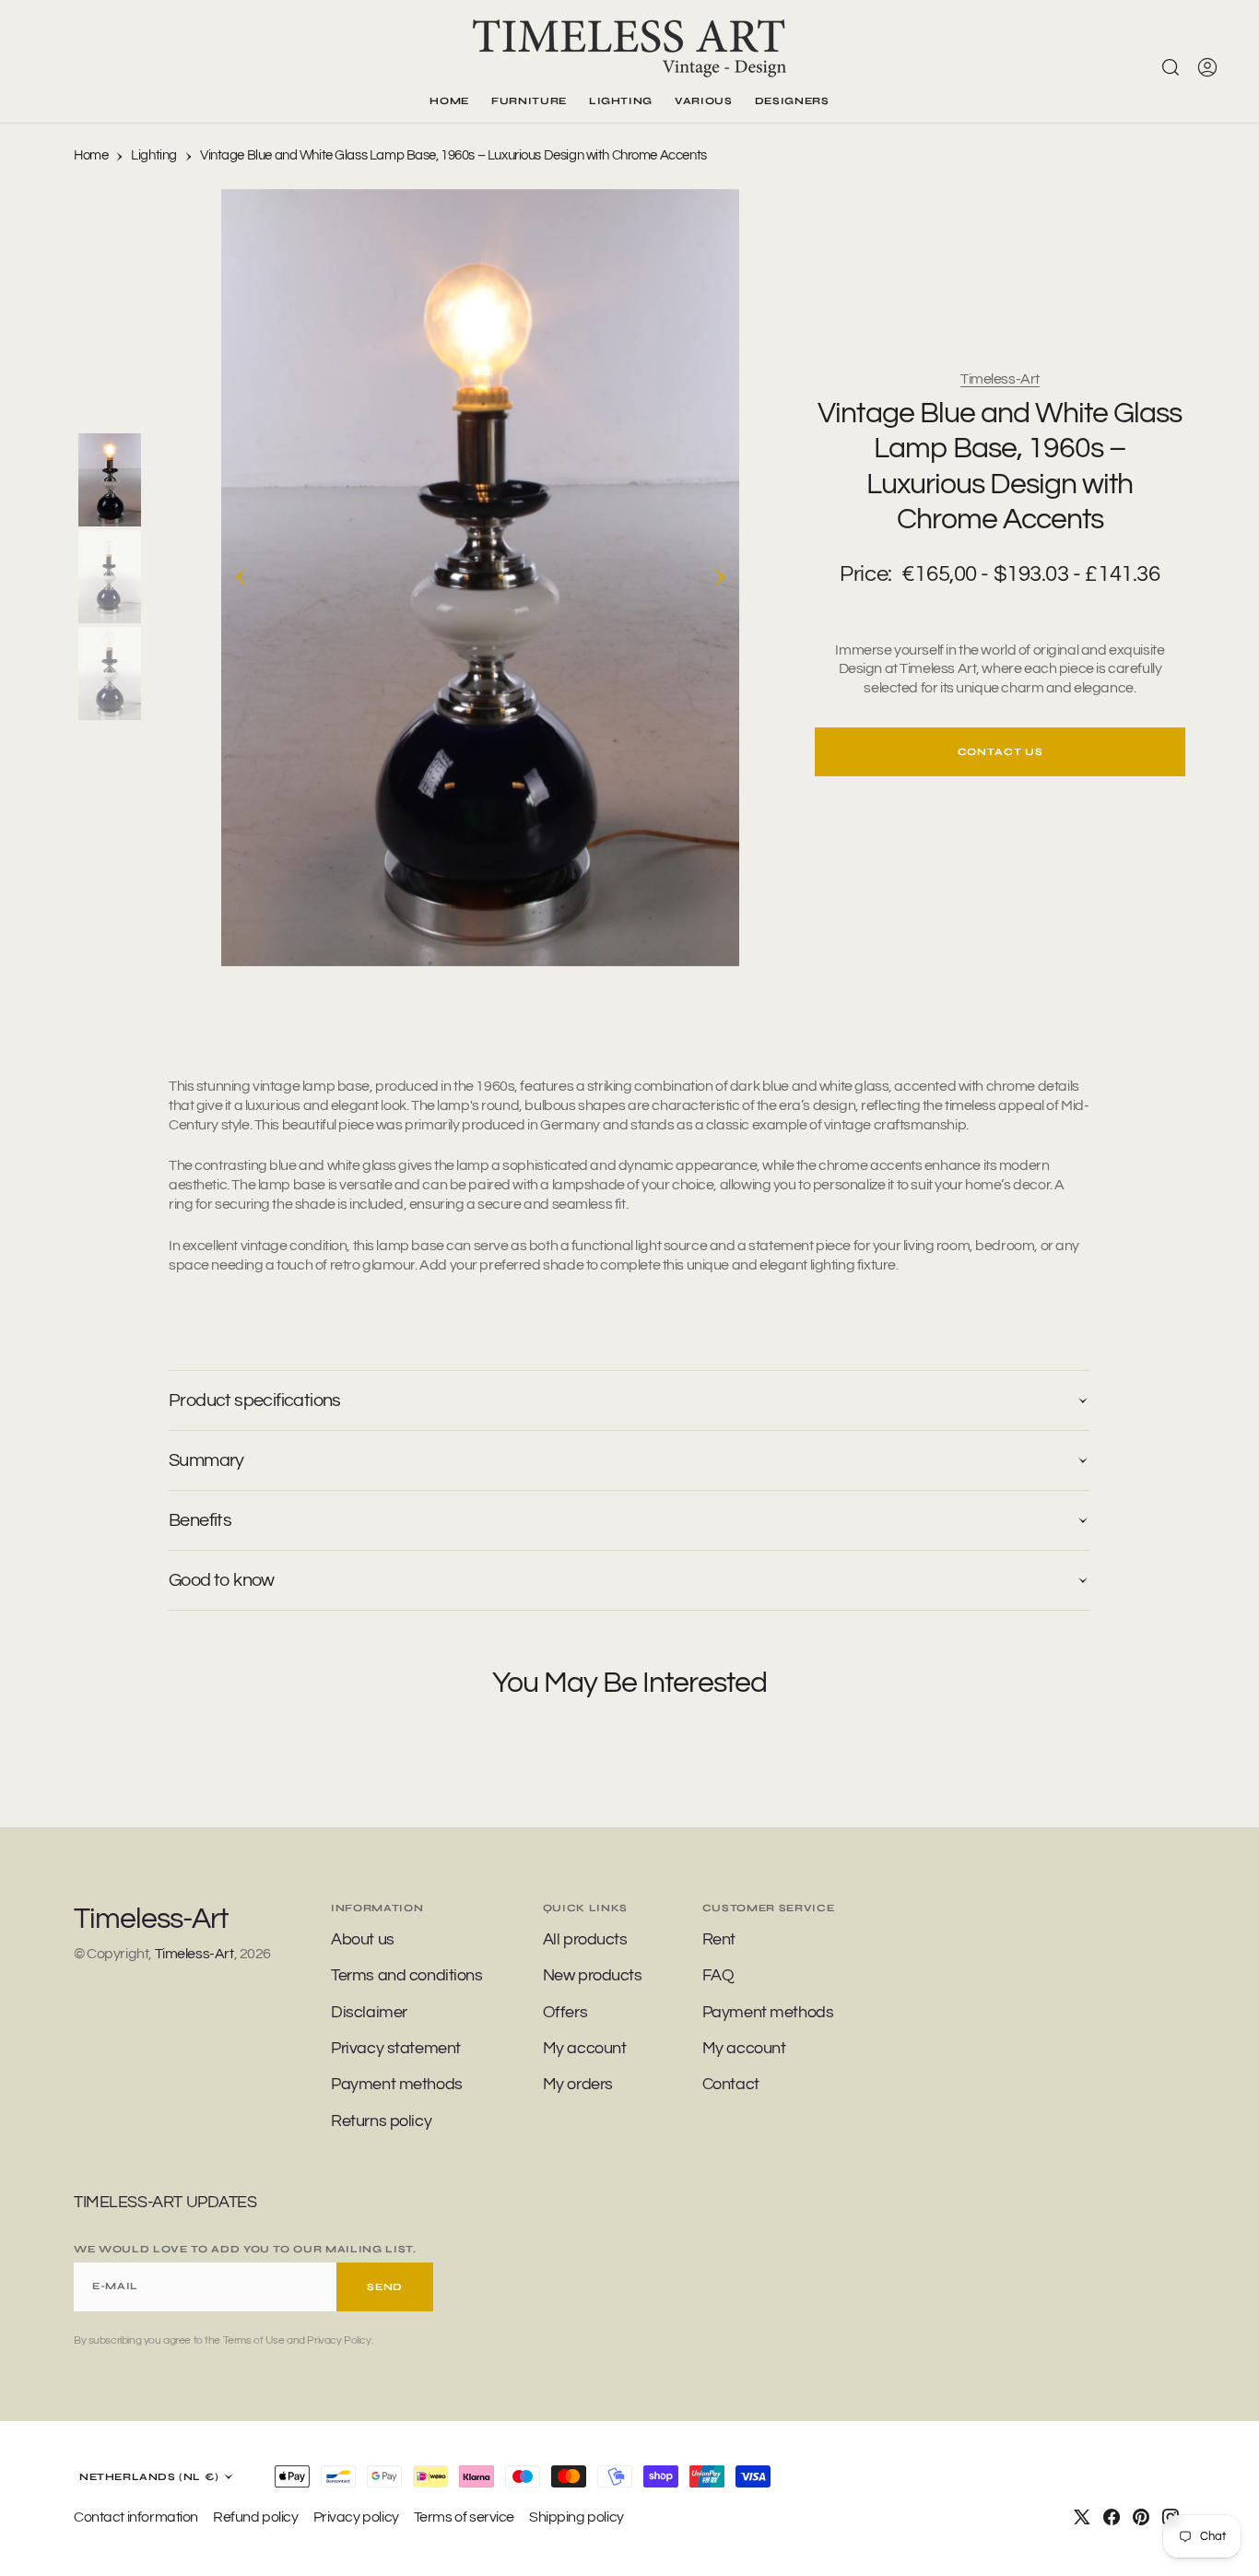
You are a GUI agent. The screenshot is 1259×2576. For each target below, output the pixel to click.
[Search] (1171, 67)
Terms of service (464, 2517)
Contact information (136, 2517)
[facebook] (1112, 2517)
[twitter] (1082, 2517)
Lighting (154, 155)
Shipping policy (577, 2517)
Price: (865, 574)
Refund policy (256, 2517)
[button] (1207, 67)
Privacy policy (356, 2517)
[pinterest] (1141, 2517)
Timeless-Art (1000, 379)
